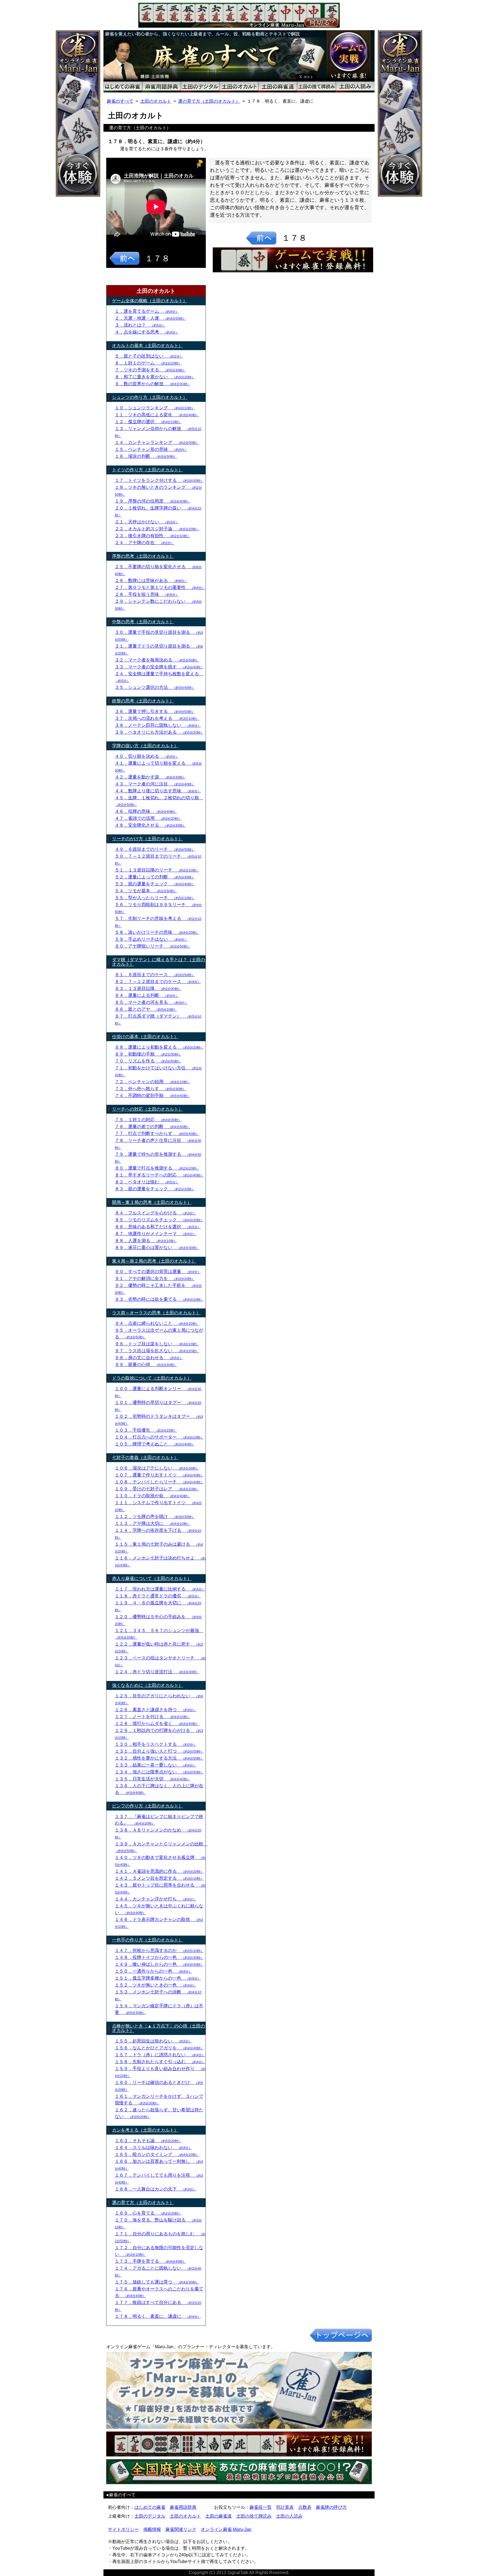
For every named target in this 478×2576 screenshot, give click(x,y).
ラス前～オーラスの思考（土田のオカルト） (156, 1313)
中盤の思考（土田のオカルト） (143, 622)
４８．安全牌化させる (150, 825)
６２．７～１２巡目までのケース (158, 981)
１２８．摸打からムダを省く (157, 1723)
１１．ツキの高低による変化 (157, 415)
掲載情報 (152, 2529)
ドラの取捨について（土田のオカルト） (152, 1378)
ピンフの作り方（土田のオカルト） (147, 1806)
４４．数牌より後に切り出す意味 (158, 791)
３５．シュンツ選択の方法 (155, 687)
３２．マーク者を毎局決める (157, 660)
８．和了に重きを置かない (155, 377)
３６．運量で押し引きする (155, 711)
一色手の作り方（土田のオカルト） (147, 1940)
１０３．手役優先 (146, 1430)
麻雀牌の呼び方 (331, 2507)
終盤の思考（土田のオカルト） (143, 701)
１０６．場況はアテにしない (157, 1468)
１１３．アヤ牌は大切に (153, 1523)
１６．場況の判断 (146, 456)
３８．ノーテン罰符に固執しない (158, 725)
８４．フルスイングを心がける (156, 1213)
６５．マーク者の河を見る (151, 1002)
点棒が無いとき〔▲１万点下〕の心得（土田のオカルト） (159, 2028)
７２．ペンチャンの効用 (153, 1082)
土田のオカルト (156, 101)
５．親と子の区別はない (149, 356)
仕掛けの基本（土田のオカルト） (145, 1037)
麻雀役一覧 (261, 2507)
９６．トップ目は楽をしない (157, 1344)
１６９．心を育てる (148, 2213)
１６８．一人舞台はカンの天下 (156, 2189)
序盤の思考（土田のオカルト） (143, 556)
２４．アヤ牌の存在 (145, 543)
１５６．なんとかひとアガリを (159, 2048)
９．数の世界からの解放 (153, 384)
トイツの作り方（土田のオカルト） (147, 470)
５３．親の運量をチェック (155, 884)
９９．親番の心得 (146, 1365)
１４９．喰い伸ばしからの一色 (159, 1964)
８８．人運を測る (146, 1241)
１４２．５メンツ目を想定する (159, 1878)
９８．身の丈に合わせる (149, 1358)
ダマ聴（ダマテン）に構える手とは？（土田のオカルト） (159, 962)
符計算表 (285, 2507)
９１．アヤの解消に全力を (155, 1278)
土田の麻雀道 (219, 2516)
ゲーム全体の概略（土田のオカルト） (150, 301)
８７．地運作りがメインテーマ (156, 1234)
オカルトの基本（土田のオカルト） (147, 346)
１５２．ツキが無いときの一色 (156, 1985)
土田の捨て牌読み (254, 2516)
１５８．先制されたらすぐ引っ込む (160, 2062)
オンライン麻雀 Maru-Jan (226, 2529)
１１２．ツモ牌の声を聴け (155, 1516)
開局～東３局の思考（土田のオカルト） (152, 1202)
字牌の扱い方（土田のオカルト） (145, 746)
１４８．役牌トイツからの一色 (159, 1957)
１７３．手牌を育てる (150, 2261)
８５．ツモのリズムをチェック (159, 1220)
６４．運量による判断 (147, 995)
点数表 (305, 2507)
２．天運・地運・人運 (150, 318)
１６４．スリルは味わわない (153, 2147)
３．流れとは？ (140, 325)
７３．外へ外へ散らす (150, 1089)
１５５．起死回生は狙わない (153, 2041)
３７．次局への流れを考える (157, 718)
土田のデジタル (150, 2516)
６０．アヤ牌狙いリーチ (153, 946)
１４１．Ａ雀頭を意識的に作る (159, 1871)
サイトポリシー (123, 2529)
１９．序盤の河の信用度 (153, 501)
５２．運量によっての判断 (155, 877)
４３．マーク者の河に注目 (155, 784)
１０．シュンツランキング (155, 408)
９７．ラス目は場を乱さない (157, 1351)
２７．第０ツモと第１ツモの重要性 (160, 587)
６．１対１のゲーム (148, 363)
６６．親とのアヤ (146, 1009)
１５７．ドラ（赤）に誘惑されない (160, 2055)
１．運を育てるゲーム (147, 311)
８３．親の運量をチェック (155, 1189)
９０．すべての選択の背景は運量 (158, 1272)
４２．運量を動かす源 (150, 777)
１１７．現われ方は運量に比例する (160, 1589)
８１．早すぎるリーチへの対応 (159, 1175)
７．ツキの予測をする (150, 370)
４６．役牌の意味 (146, 811)
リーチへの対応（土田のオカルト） (147, 1109)
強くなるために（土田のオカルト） (147, 1685)
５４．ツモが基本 (146, 891)
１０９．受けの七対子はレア (157, 1489)
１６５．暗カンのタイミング (157, 2154)
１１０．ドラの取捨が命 (153, 1496)
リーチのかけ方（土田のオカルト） (147, 839)
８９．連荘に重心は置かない (157, 1247)
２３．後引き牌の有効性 (153, 536)
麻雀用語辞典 (183, 2507)
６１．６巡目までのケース (155, 975)
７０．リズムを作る (148, 1061)
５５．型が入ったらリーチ (155, 898)
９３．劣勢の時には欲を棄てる (159, 1299)
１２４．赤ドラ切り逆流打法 (157, 1672)
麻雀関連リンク (181, 2529)
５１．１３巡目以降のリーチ (157, 870)
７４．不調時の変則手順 (153, 1096)
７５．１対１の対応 (148, 1120)
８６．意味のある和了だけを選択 (158, 1227)
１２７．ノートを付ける (153, 1717)
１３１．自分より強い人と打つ (159, 1751)
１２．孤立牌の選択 (148, 422)
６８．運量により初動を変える (159, 1047)
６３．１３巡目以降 (148, 988)
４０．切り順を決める (147, 756)
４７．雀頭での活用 (148, 818)
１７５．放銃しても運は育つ (157, 2282)
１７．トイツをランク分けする (159, 480)
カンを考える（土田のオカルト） (145, 2130)
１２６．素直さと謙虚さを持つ (156, 1710)
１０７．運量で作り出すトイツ (159, 1475)
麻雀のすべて (120, 101)
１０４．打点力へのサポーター (159, 1437)
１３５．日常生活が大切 (153, 1779)
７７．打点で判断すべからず (157, 1133)
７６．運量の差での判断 (153, 1127)
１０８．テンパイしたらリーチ (159, 1482)
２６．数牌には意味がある (151, 580)
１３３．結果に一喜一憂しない (156, 1765)
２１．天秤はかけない (147, 522)
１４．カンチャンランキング (157, 442)
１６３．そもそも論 (148, 2141)
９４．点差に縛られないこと (157, 1323)
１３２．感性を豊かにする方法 (159, 1758)
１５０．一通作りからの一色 (153, 1971)
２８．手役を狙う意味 (147, 594)
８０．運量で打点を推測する (157, 1168)
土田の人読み (289, 2516)
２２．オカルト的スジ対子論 (157, 529)
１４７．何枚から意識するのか (159, 1950)
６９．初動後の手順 (148, 1054)
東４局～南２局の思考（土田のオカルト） (154, 1261)
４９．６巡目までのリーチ (155, 849)
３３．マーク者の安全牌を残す (159, 667)
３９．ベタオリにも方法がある (159, 732)
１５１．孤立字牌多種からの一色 (158, 1978)
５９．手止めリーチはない (151, 939)
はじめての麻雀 (150, 2507)
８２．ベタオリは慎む (147, 1182)
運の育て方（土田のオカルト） (209, 101)
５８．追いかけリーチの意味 (157, 932)
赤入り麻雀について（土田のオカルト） (152, 1578)
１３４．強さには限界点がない (159, 1772)
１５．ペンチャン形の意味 (151, 449)
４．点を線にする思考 (147, 332)
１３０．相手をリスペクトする (156, 1744)
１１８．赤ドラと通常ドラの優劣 (158, 1596)
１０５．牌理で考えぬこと (155, 1444)
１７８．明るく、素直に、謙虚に (158, 2316)
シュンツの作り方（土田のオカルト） (150, 397)
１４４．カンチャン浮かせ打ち (156, 1899)
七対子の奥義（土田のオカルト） (145, 1458)
